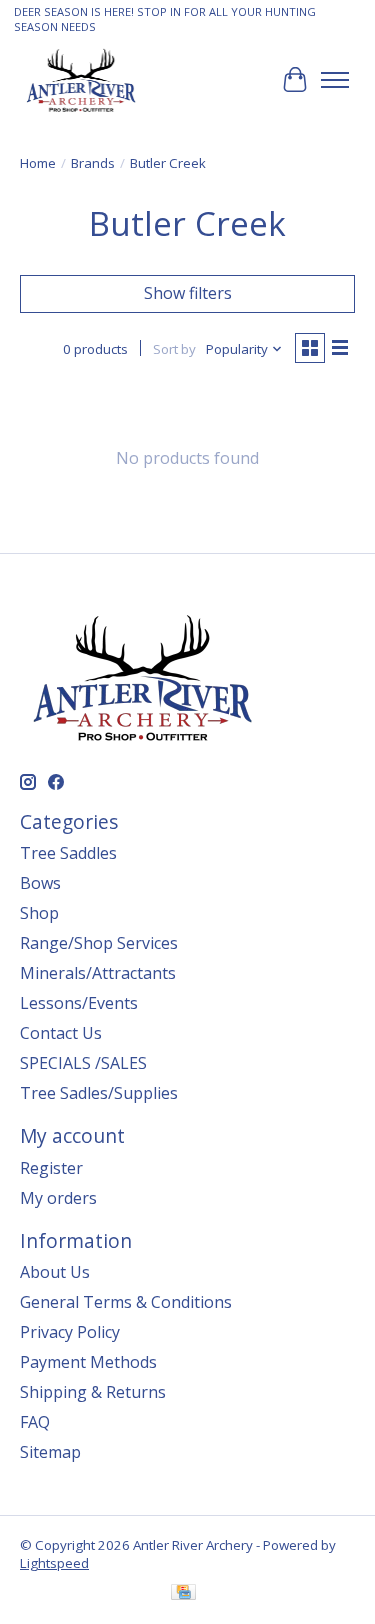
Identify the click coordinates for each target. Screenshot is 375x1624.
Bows (40, 883)
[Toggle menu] (335, 80)
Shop (39, 913)
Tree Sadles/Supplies (99, 1093)
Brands (93, 163)
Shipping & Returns (93, 1392)
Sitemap (50, 1452)
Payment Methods (88, 1362)
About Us (55, 1272)
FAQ (35, 1422)
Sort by (174, 349)
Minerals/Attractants (98, 973)
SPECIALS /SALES (83, 1063)
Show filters (188, 293)
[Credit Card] (183, 1594)
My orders (58, 1198)
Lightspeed (54, 1563)
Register (51, 1168)
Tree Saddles (68, 853)
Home (38, 163)
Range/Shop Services (99, 943)
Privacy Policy (70, 1332)
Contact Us (61, 1033)
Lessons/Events (79, 1003)
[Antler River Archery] (81, 79)
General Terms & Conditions (126, 1302)
